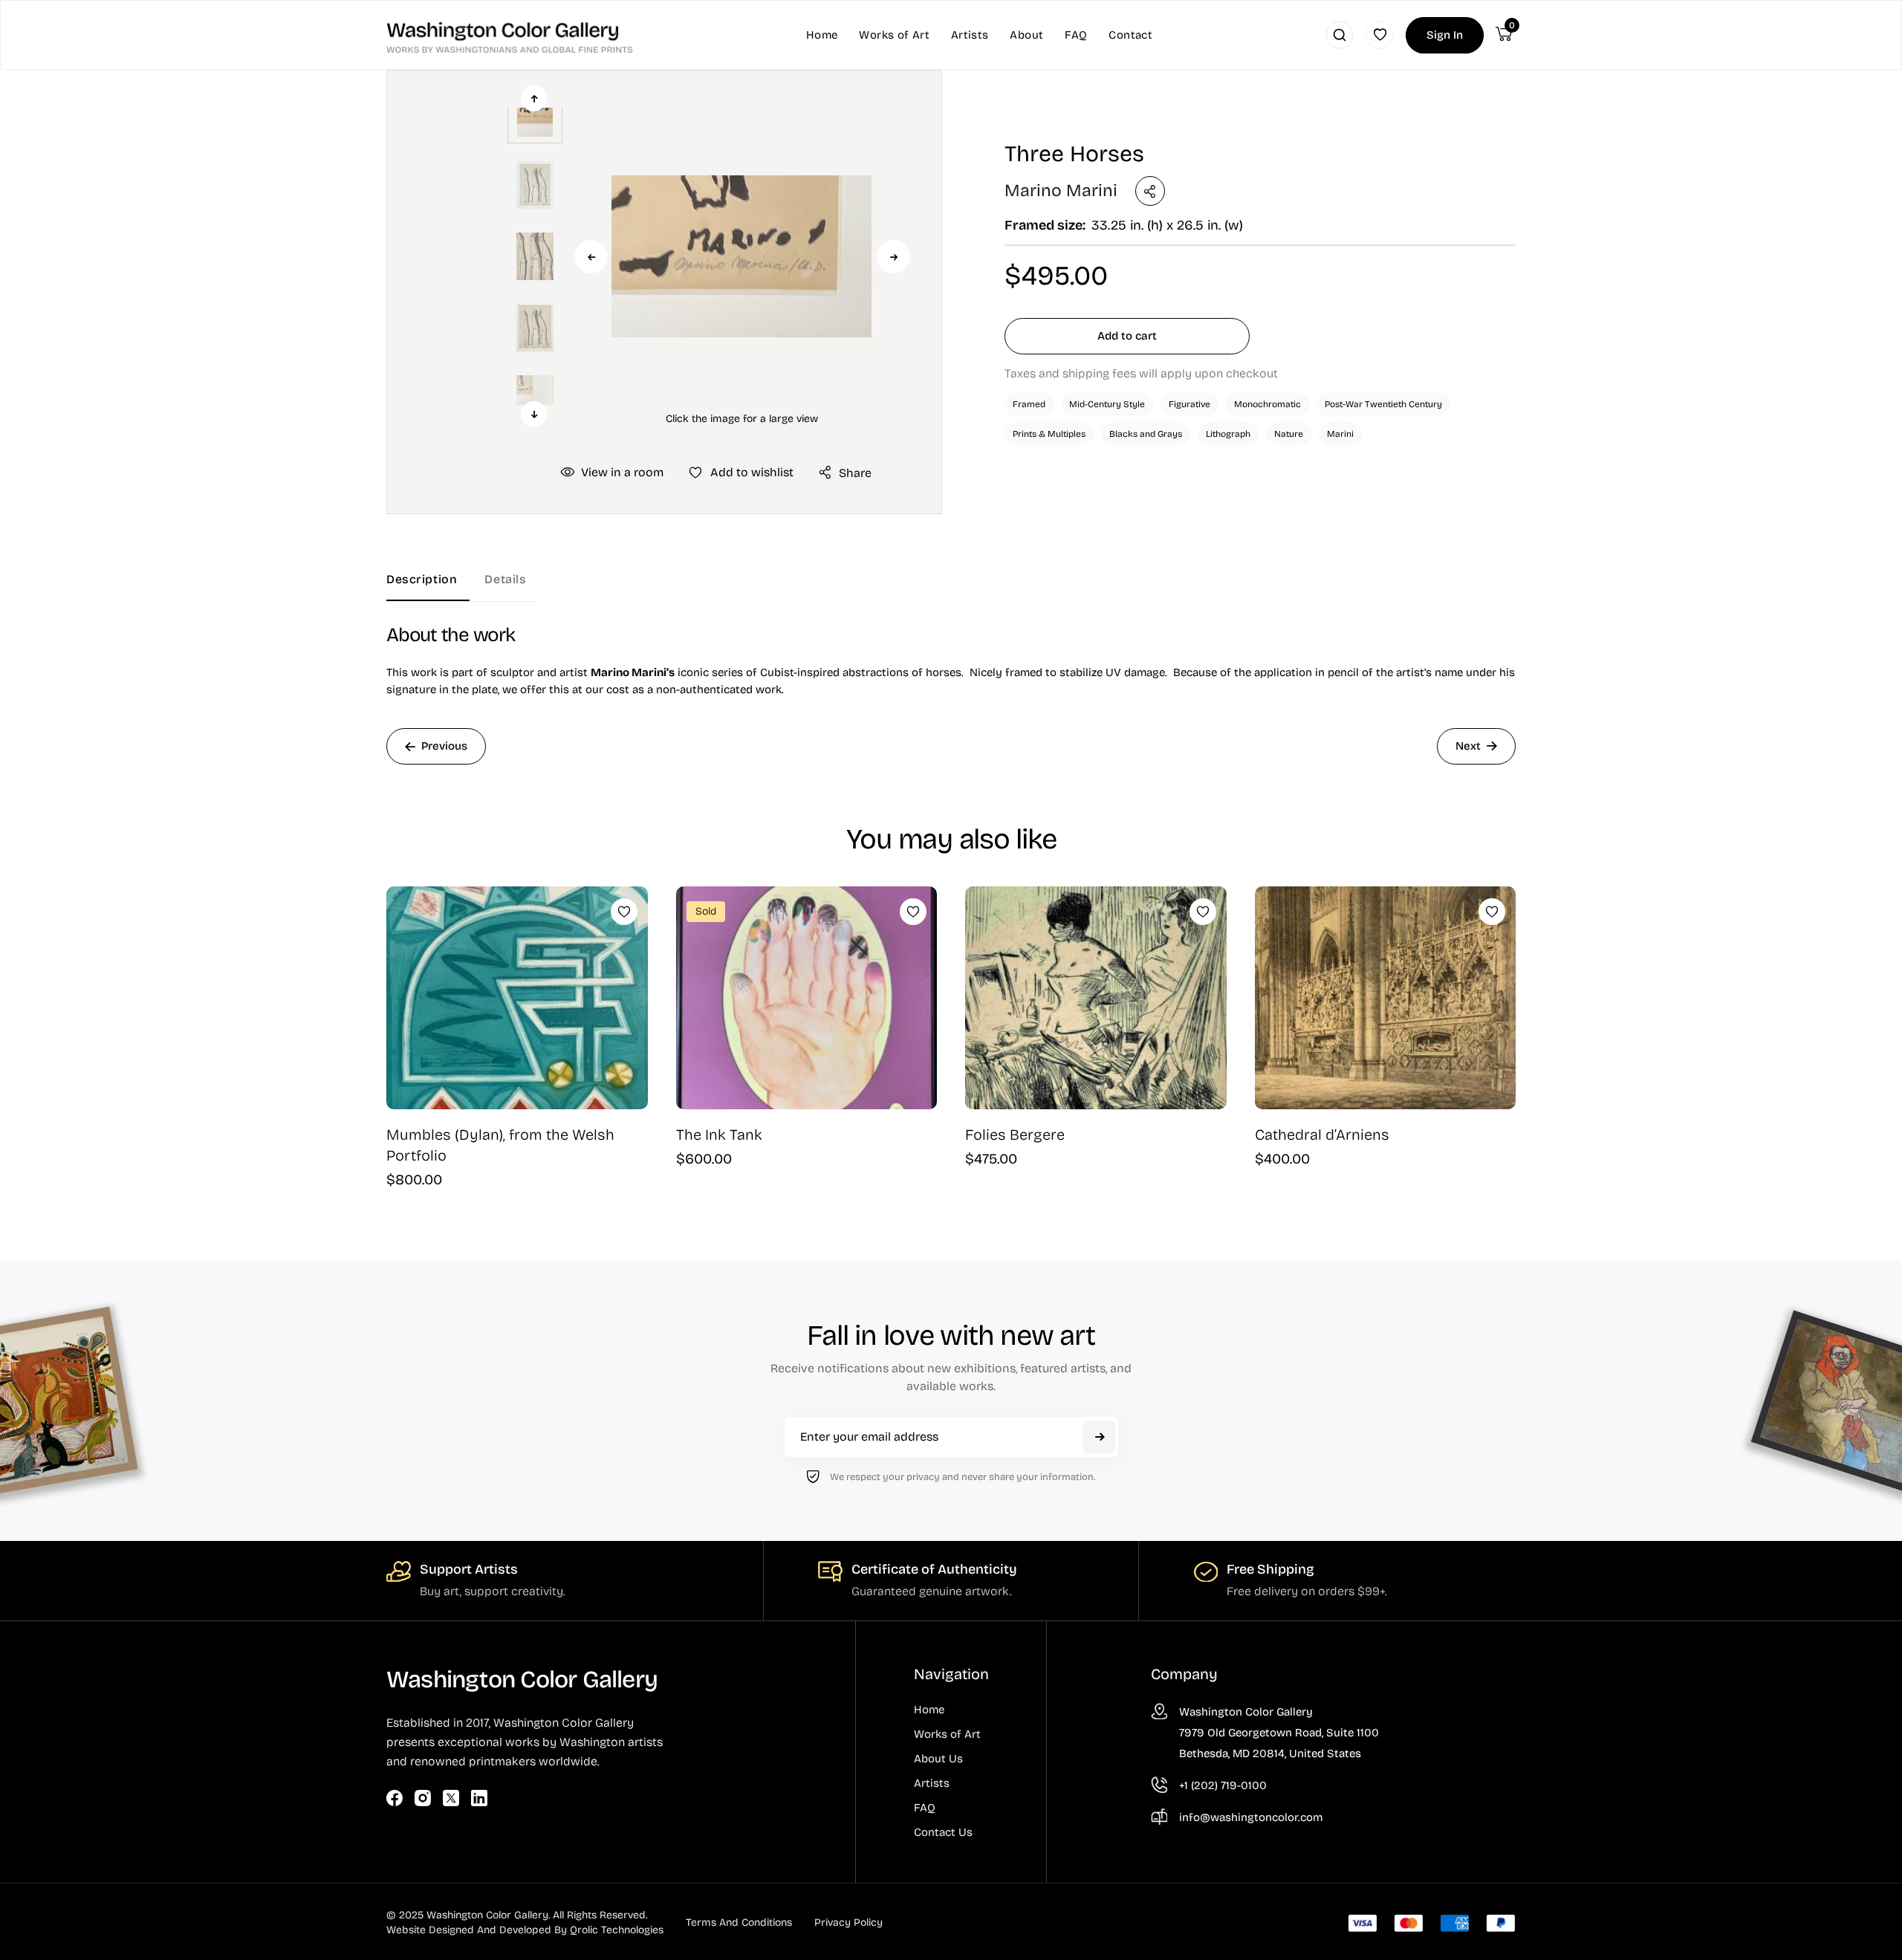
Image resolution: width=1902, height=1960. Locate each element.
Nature (1289, 434)
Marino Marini (1061, 191)
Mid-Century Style (1107, 404)
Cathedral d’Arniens (1322, 1135)
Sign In (1445, 35)
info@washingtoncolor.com (1251, 1817)
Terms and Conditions (739, 1922)
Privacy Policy (848, 1922)
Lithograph (1228, 434)
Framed (1029, 404)
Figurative (1189, 404)
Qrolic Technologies (617, 1930)
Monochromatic (1268, 404)
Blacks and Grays (1146, 434)
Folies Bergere (1015, 1135)
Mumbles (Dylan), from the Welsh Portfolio (500, 1145)
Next (893, 257)
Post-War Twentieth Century (1383, 404)
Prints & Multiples (1049, 434)
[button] (741, 256)
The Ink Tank (719, 1135)
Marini (1340, 434)
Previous (591, 257)
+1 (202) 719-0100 (1223, 1785)
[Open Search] (1340, 35)
